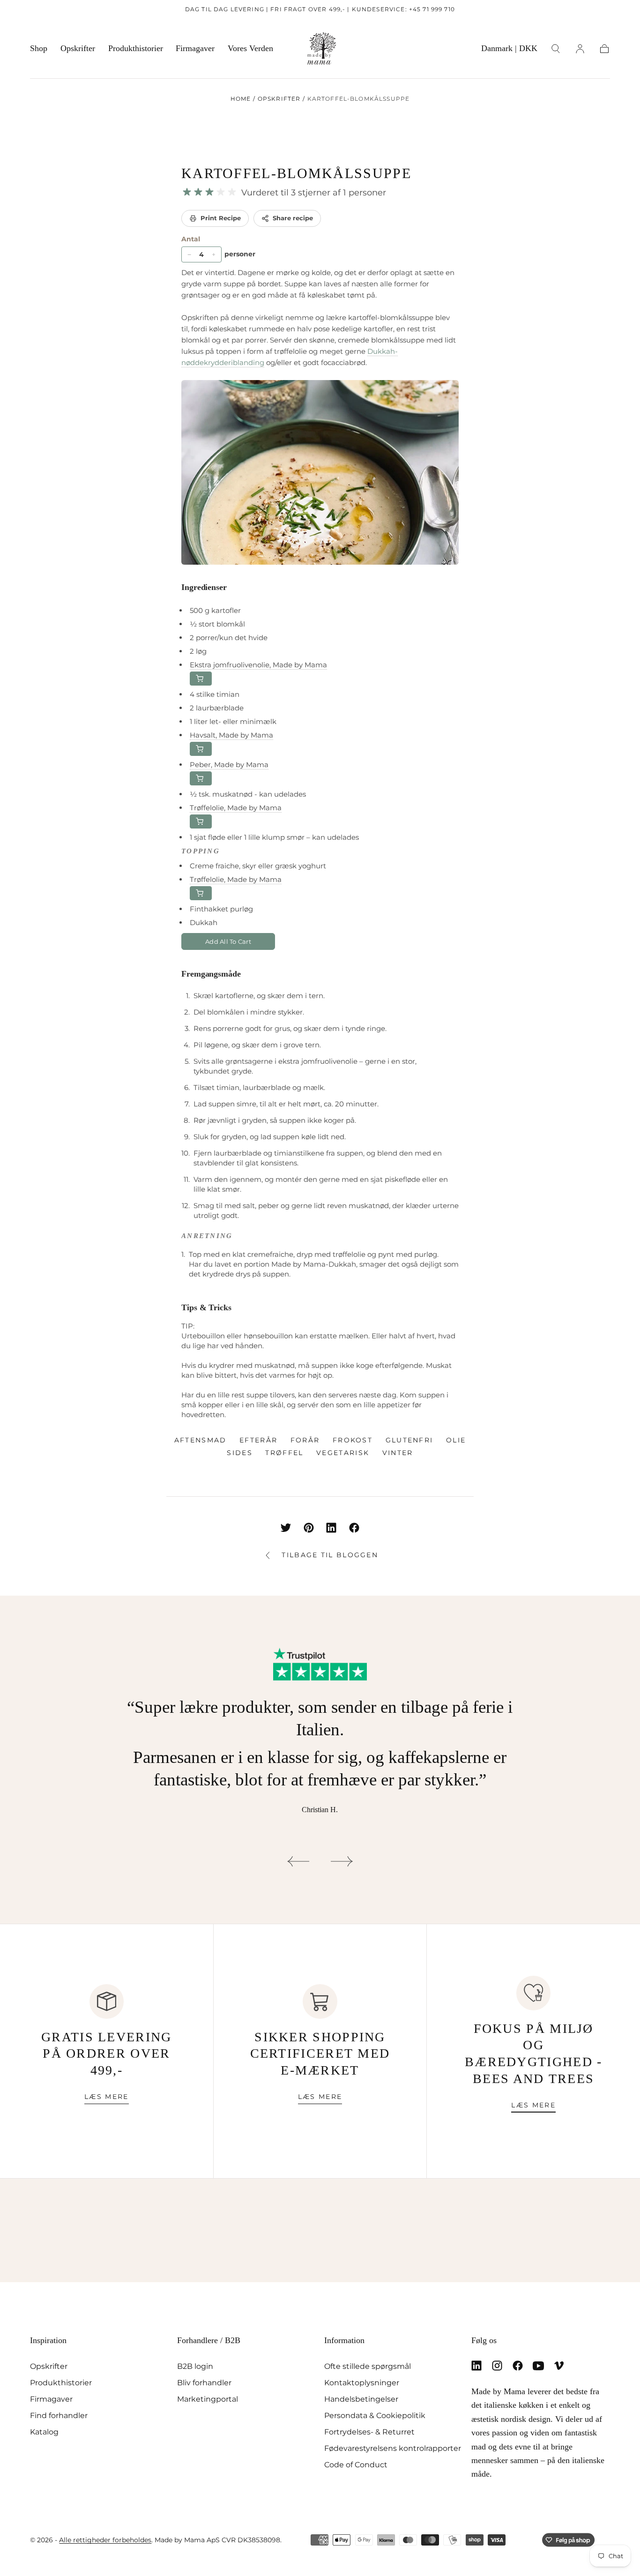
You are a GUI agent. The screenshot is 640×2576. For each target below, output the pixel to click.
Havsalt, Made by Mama (231, 735)
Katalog (44, 2432)
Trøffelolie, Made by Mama (236, 808)
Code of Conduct (356, 2464)
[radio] (187, 192)
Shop (39, 48)
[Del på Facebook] (354, 1528)
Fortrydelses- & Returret (369, 2432)
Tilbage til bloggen (330, 1555)
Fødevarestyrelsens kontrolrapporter (393, 2448)
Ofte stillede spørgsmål (368, 2366)
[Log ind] (580, 49)
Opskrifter (78, 48)
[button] (509, 50)
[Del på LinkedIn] (331, 1528)
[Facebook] (518, 2366)
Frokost (353, 1440)
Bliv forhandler (204, 2382)
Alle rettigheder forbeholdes (105, 2540)
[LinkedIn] (476, 2366)
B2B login (195, 2366)
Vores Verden (250, 48)
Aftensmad (201, 1440)
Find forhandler (59, 2415)
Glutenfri (409, 1440)
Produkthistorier (136, 48)
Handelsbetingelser (361, 2399)
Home (241, 99)
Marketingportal (208, 2399)
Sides (240, 1453)
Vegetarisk (343, 1453)
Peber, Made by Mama (229, 765)
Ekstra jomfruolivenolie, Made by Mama (258, 665)
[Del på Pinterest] (309, 1528)
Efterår (258, 1440)
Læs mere (106, 2097)
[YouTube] (538, 2366)
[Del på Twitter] (286, 1528)
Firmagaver (195, 48)
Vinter (398, 1453)
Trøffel (284, 1453)
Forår (305, 1440)
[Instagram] (497, 2366)
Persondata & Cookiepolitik (375, 2415)
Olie (456, 1440)
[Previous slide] (298, 1861)
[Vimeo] (559, 2366)
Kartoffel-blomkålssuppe (296, 173)
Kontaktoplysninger (362, 2382)
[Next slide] (342, 1861)
